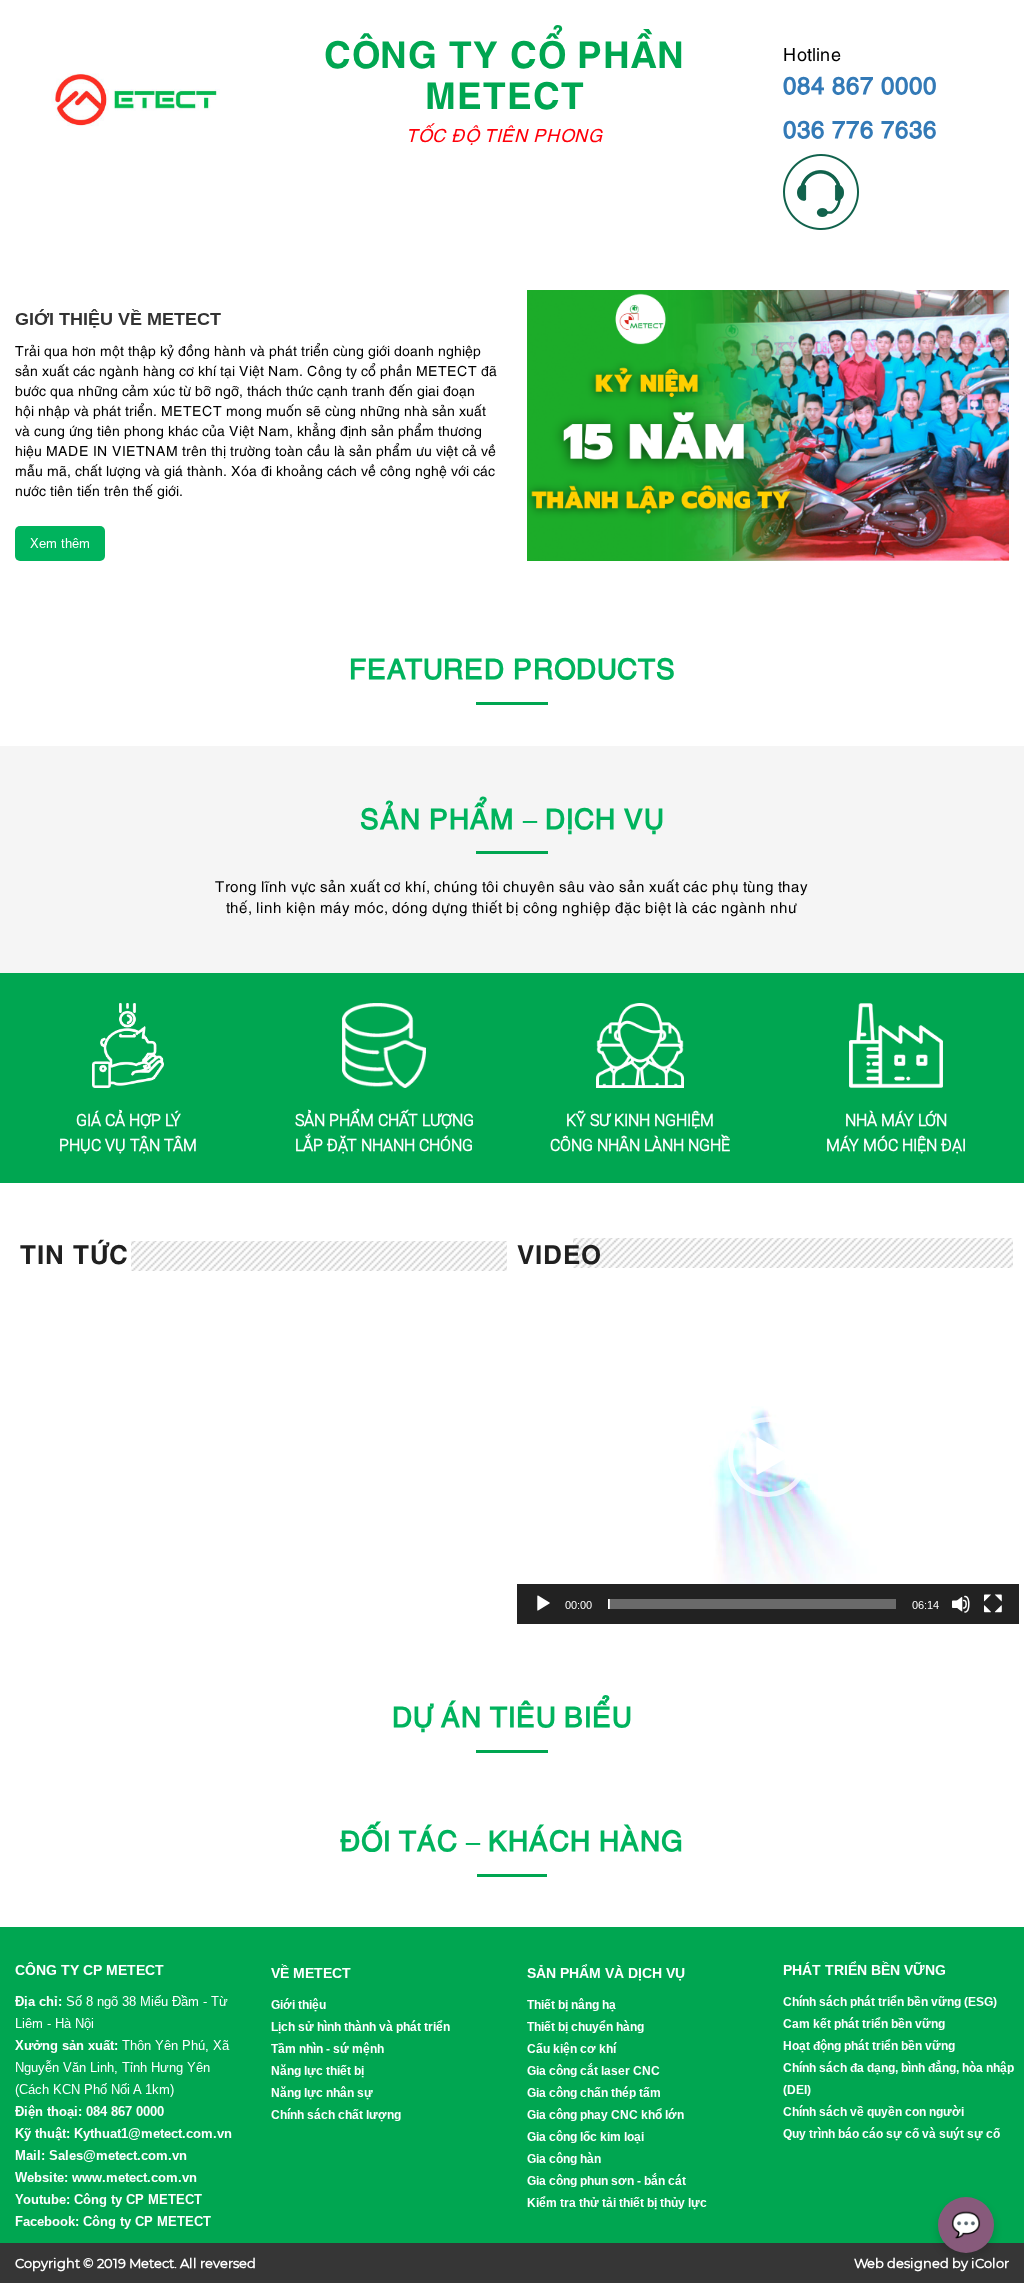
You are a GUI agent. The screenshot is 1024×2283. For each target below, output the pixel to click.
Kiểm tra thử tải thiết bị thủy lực (617, 2203)
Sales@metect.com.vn (118, 2155)
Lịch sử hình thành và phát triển (360, 2027)
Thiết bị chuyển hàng (585, 2027)
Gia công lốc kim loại (585, 2137)
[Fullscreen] (993, 1604)
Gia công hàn (564, 2159)
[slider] (752, 1604)
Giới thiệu (298, 2005)
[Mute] (961, 1604)
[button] (768, 1457)
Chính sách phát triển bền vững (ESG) (890, 2002)
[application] (768, 1456)
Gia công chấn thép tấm (594, 2093)
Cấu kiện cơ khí (571, 2049)
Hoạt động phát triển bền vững (869, 2046)
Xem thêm (60, 543)
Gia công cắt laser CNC (593, 2071)
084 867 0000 (860, 83)
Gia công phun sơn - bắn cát (606, 2181)
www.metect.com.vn (134, 2177)
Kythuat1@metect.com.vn (153, 2133)
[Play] (543, 1604)
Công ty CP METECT (138, 2199)
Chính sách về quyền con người (873, 2112)
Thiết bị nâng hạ (571, 2005)
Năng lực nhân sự (322, 2093)
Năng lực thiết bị (317, 2071)
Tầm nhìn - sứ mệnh (327, 2049)
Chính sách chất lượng (336, 2115)
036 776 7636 (860, 127)
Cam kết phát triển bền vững (864, 2024)
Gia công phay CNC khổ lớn (605, 2115)
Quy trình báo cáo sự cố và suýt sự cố (891, 2134)
